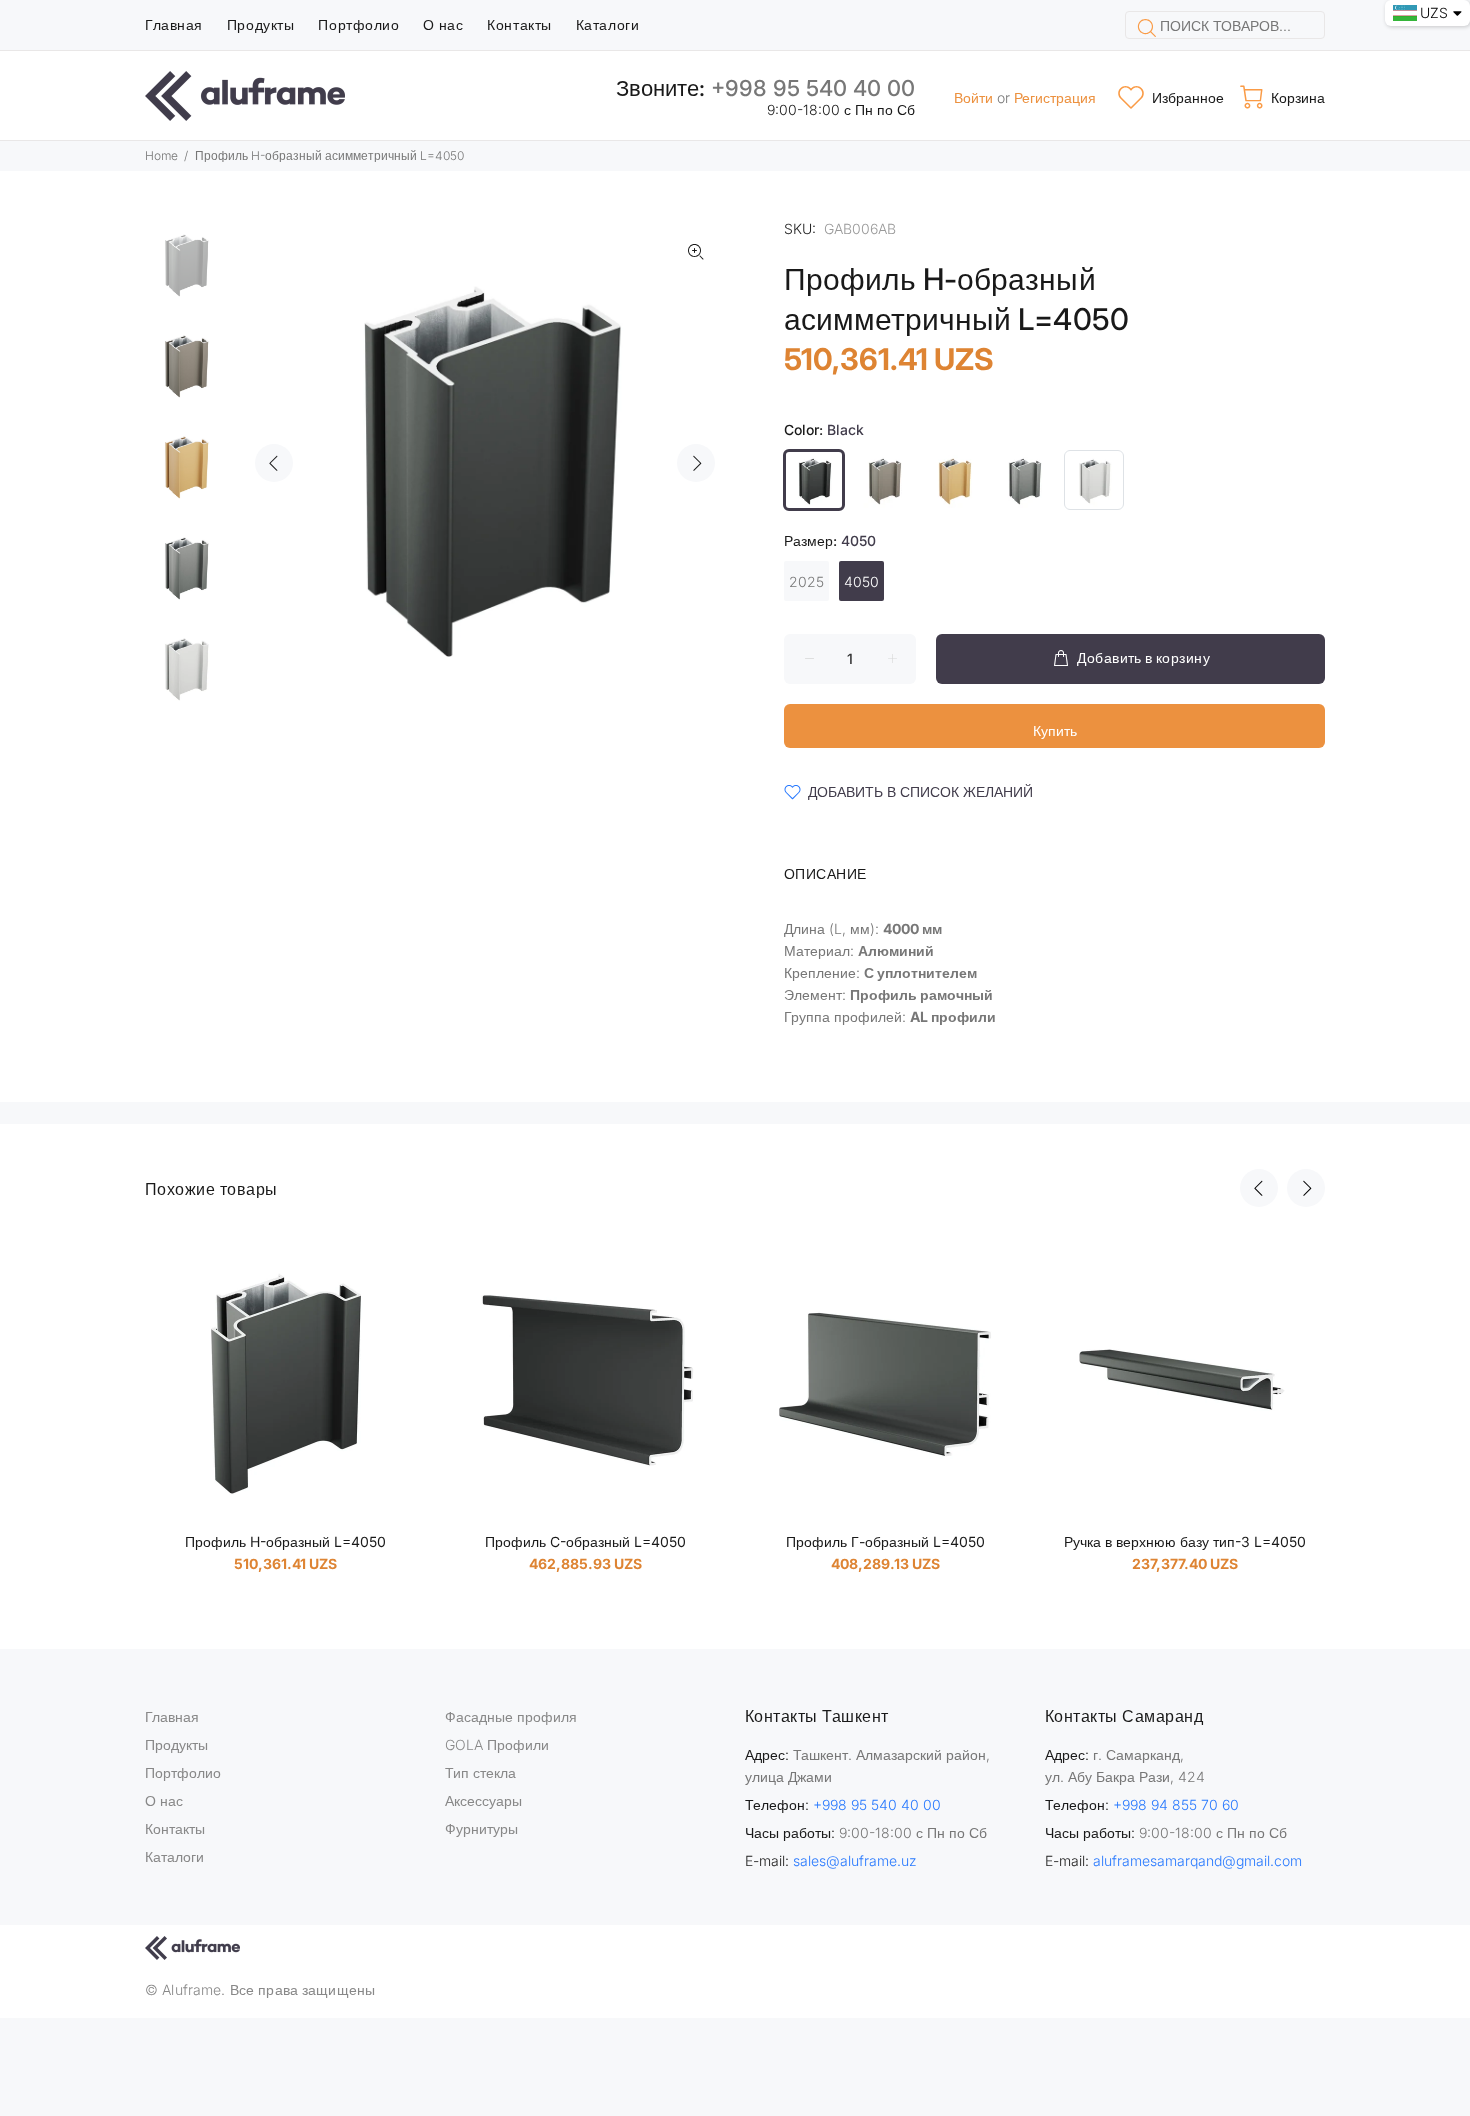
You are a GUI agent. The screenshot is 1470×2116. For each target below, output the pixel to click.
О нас (164, 1800)
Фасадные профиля (511, 1716)
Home (161, 155)
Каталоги (174, 1856)
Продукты (176, 1744)
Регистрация (1055, 97)
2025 (806, 581)
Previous (274, 463)
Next (696, 463)
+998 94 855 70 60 (1176, 1804)
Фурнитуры (481, 1828)
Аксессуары (483, 1800)
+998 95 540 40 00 (813, 88)
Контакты (175, 1828)
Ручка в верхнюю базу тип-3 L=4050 (1185, 1541)
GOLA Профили (497, 1744)
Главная (172, 1716)
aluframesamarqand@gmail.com (1197, 1860)
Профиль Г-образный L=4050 (885, 1541)
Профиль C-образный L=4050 (585, 1541)
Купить (1055, 730)
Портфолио (183, 1772)
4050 (861, 581)
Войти (973, 97)
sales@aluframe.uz (855, 1860)
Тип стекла (480, 1772)
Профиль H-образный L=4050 (285, 1541)
